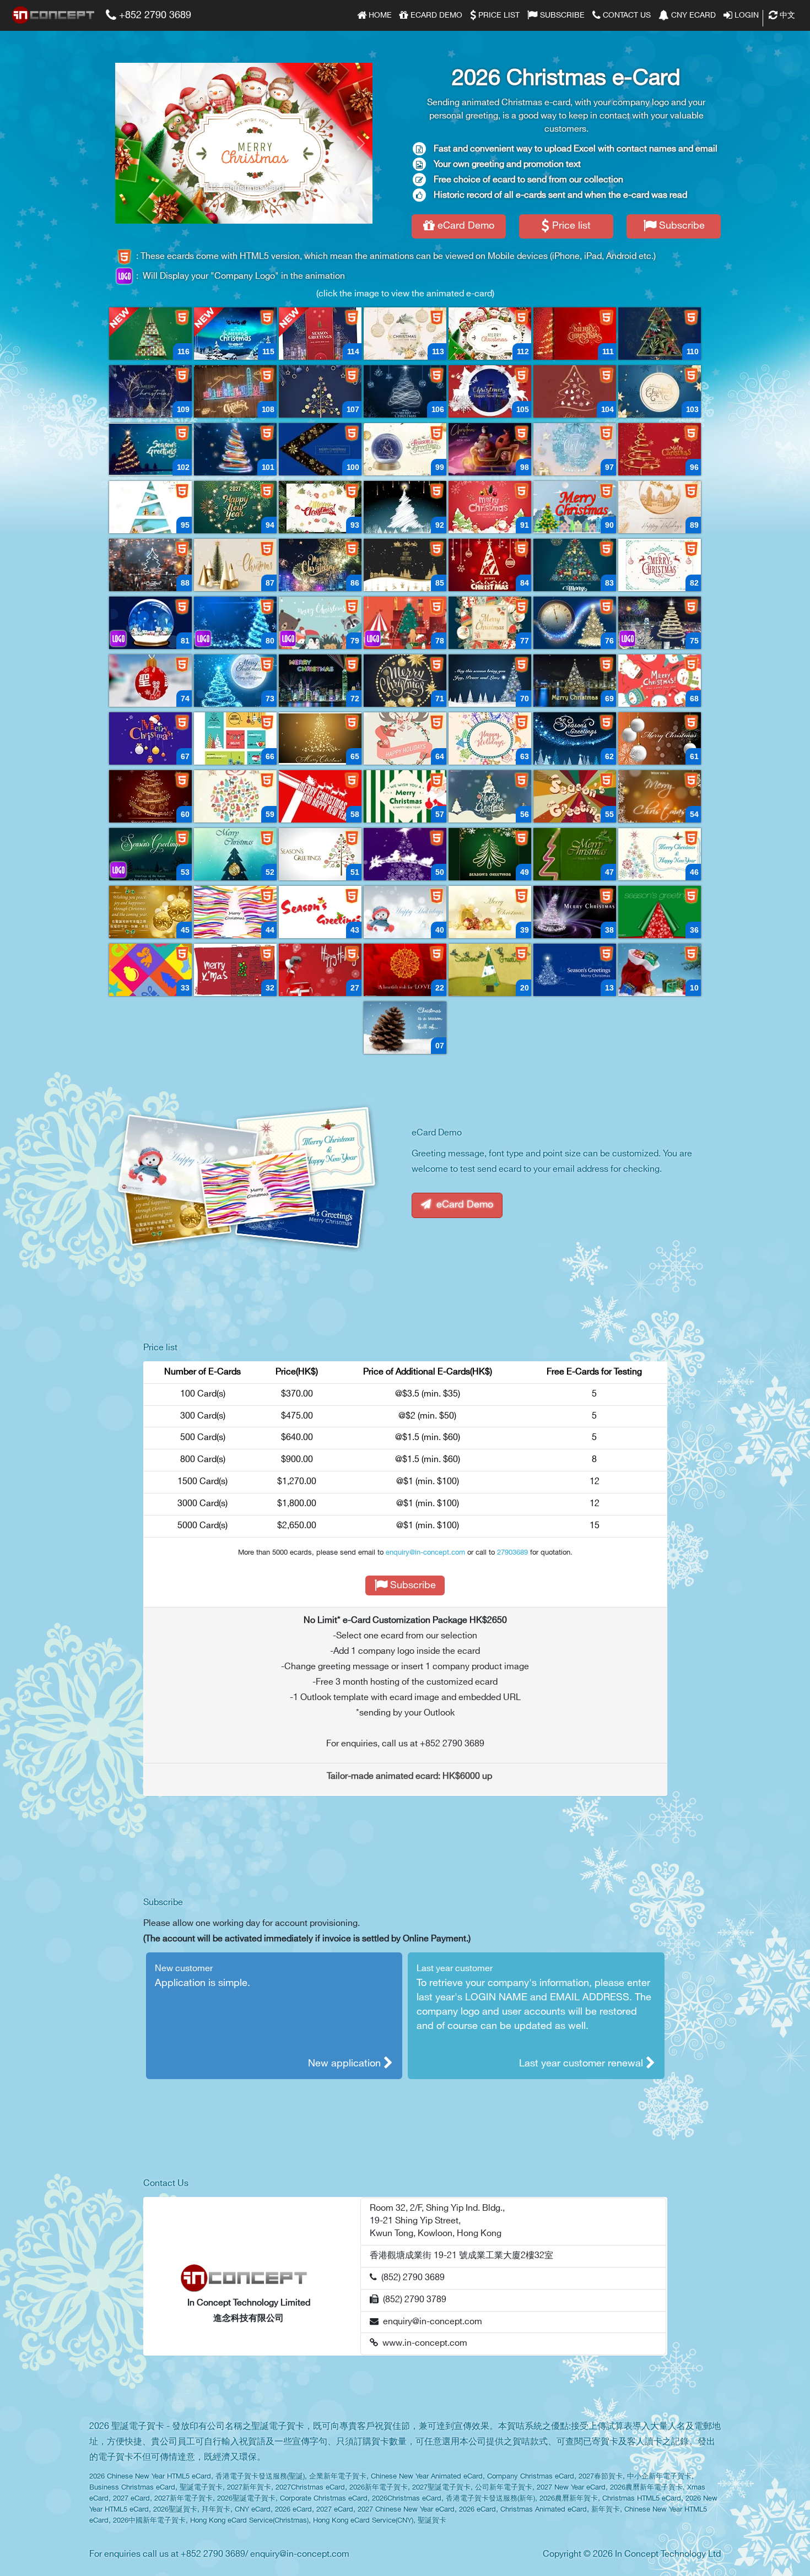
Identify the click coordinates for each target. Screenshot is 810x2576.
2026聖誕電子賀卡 (246, 2499)
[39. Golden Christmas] (490, 912)
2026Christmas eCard (407, 2499)
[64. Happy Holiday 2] (405, 738)
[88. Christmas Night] (150, 565)
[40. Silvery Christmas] (405, 912)
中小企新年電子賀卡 (659, 2477)
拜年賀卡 (216, 2510)
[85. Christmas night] (405, 565)
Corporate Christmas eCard (324, 2499)
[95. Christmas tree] (150, 507)
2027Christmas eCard (310, 2488)
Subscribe (561, 15)
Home (379, 15)
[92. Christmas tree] (405, 507)
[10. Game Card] (660, 970)
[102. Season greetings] (150, 449)
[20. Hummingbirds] (490, 970)
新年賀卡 (606, 2510)
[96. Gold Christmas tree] (660, 449)
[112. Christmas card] (490, 334)
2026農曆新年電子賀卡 (646, 2488)
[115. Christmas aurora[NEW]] (235, 334)
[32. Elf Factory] (235, 970)
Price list (498, 15)
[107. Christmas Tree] (320, 391)
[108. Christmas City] (235, 391)
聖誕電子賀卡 (201, 2488)
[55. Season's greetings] (575, 796)
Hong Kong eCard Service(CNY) (363, 2521)
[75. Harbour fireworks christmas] (660, 623)
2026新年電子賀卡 (379, 2488)
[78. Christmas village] (405, 623)
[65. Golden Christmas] (320, 738)
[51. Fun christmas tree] (320, 854)
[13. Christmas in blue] (575, 970)
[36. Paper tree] (660, 912)
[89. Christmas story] (660, 507)
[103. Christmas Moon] (660, 391)
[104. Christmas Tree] (575, 391)
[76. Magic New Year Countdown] (575, 623)
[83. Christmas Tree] (575, 565)
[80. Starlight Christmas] (235, 623)
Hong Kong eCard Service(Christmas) (249, 2521)
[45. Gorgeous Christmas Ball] (150, 912)
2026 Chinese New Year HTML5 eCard (150, 2477)
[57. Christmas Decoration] (405, 796)
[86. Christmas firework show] (320, 565)
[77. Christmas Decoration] (490, 623)
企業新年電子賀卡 (338, 2477)
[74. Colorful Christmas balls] (150, 681)
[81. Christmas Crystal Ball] (150, 623)
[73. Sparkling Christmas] (235, 681)
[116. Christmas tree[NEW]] (150, 334)
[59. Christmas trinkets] (235, 796)
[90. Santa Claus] (575, 507)
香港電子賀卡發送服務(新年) (490, 2499)
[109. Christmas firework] (150, 391)
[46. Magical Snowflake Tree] (660, 854)
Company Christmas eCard (531, 2477)
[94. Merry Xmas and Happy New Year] (235, 507)
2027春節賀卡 (601, 2477)
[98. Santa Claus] (490, 449)
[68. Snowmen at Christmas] (660, 681)
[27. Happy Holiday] (320, 970)
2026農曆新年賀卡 (569, 2499)
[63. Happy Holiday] (490, 738)
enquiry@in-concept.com (425, 1552)
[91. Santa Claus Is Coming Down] (490, 507)
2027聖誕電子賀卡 (441, 2488)
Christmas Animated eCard (544, 2510)
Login (746, 15)
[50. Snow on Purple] (405, 854)
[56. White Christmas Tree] (490, 796)
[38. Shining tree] (575, 912)
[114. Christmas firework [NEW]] (320, 334)
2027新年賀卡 (249, 2488)
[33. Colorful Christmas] (150, 970)
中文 (786, 15)
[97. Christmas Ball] (575, 449)
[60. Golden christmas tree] (150, 796)
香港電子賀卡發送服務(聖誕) (260, 2477)
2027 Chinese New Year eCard (406, 2510)
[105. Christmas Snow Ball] (490, 391)
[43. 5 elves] (320, 912)
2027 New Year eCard (571, 2488)
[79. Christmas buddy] (320, 623)
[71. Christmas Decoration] (405, 681)
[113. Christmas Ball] (405, 334)
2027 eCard (131, 2499)
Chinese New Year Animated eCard (427, 2477)
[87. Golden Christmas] (235, 565)
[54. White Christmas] (660, 796)
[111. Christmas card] (575, 334)
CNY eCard (692, 15)
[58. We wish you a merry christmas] (320, 796)
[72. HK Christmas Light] (320, 681)
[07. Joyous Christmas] (405, 1028)
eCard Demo (435, 15)
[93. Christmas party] (320, 507)
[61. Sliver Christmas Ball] (660, 738)
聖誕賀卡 (432, 2521)
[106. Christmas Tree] (405, 391)
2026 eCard (293, 2510)
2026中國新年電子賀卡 (149, 2521)
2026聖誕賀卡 (175, 2510)
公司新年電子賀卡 (504, 2488)
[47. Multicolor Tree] (575, 854)
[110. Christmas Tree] (660, 334)
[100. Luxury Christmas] (320, 449)
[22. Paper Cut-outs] (405, 970)
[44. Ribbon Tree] (235, 912)
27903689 (512, 1552)
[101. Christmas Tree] (235, 449)
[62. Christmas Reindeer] (575, 738)
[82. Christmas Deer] (660, 565)
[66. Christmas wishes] (235, 738)
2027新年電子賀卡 (183, 2499)
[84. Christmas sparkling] (490, 565)
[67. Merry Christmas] (150, 738)
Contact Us (626, 15)
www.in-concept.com (423, 2343)
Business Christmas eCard (132, 2488)
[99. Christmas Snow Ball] (405, 449)
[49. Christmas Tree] (490, 854)
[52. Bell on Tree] (235, 854)
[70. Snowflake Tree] (490, 681)
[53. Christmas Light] (150, 854)
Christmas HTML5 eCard (642, 2499)
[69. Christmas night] (575, 681)
